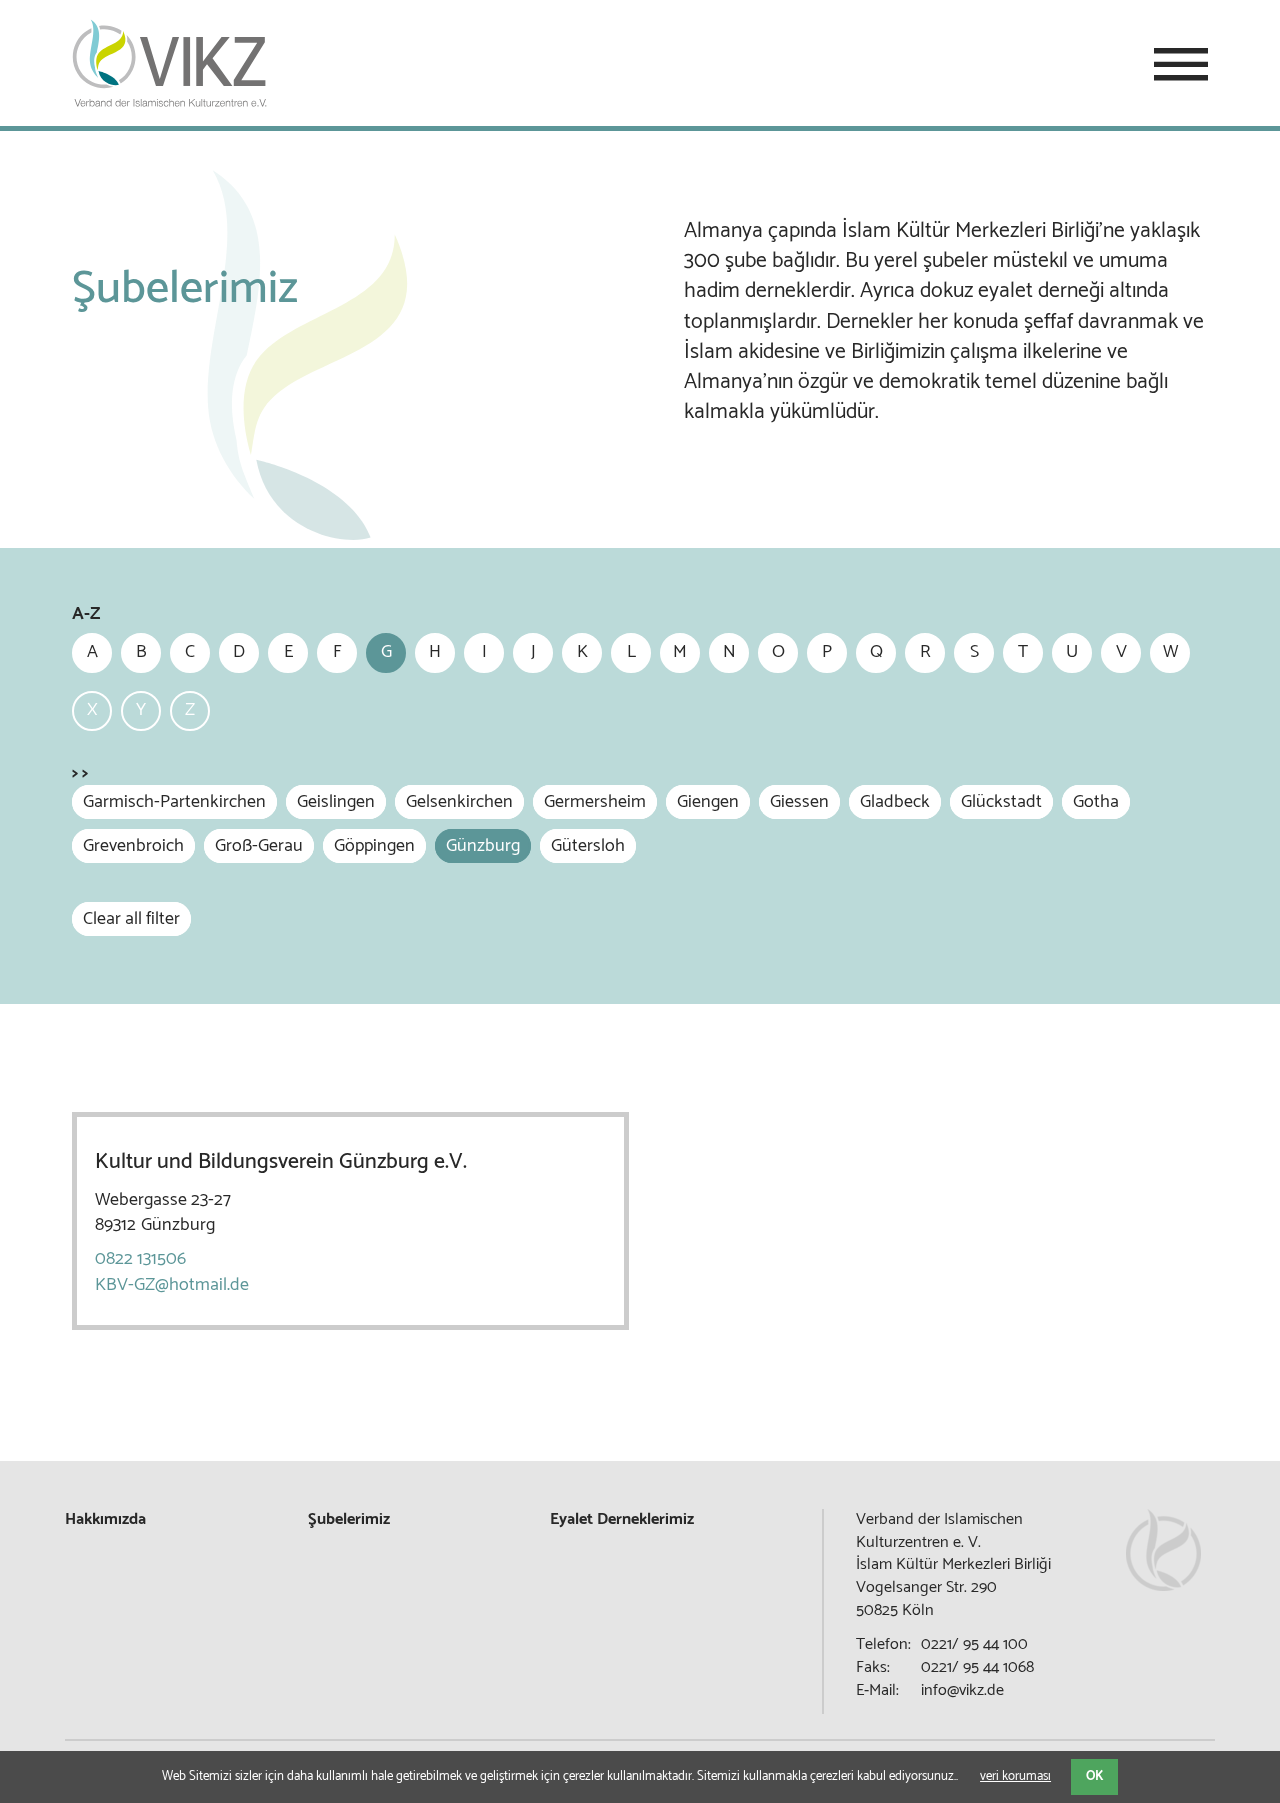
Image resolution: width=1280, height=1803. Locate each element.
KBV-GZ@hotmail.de (172, 1285)
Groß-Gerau (259, 846)
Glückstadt (1001, 802)
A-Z (86, 614)
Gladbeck (895, 802)
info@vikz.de (962, 1690)
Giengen (708, 802)
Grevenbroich (133, 846)
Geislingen (336, 802)
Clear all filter (131, 919)
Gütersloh (588, 846)
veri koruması (1015, 1776)
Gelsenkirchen (459, 802)
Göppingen (374, 846)
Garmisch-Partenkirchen (174, 802)
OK (1094, 1776)
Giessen (799, 802)
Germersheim (595, 802)
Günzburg (483, 846)
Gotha (1096, 802)
